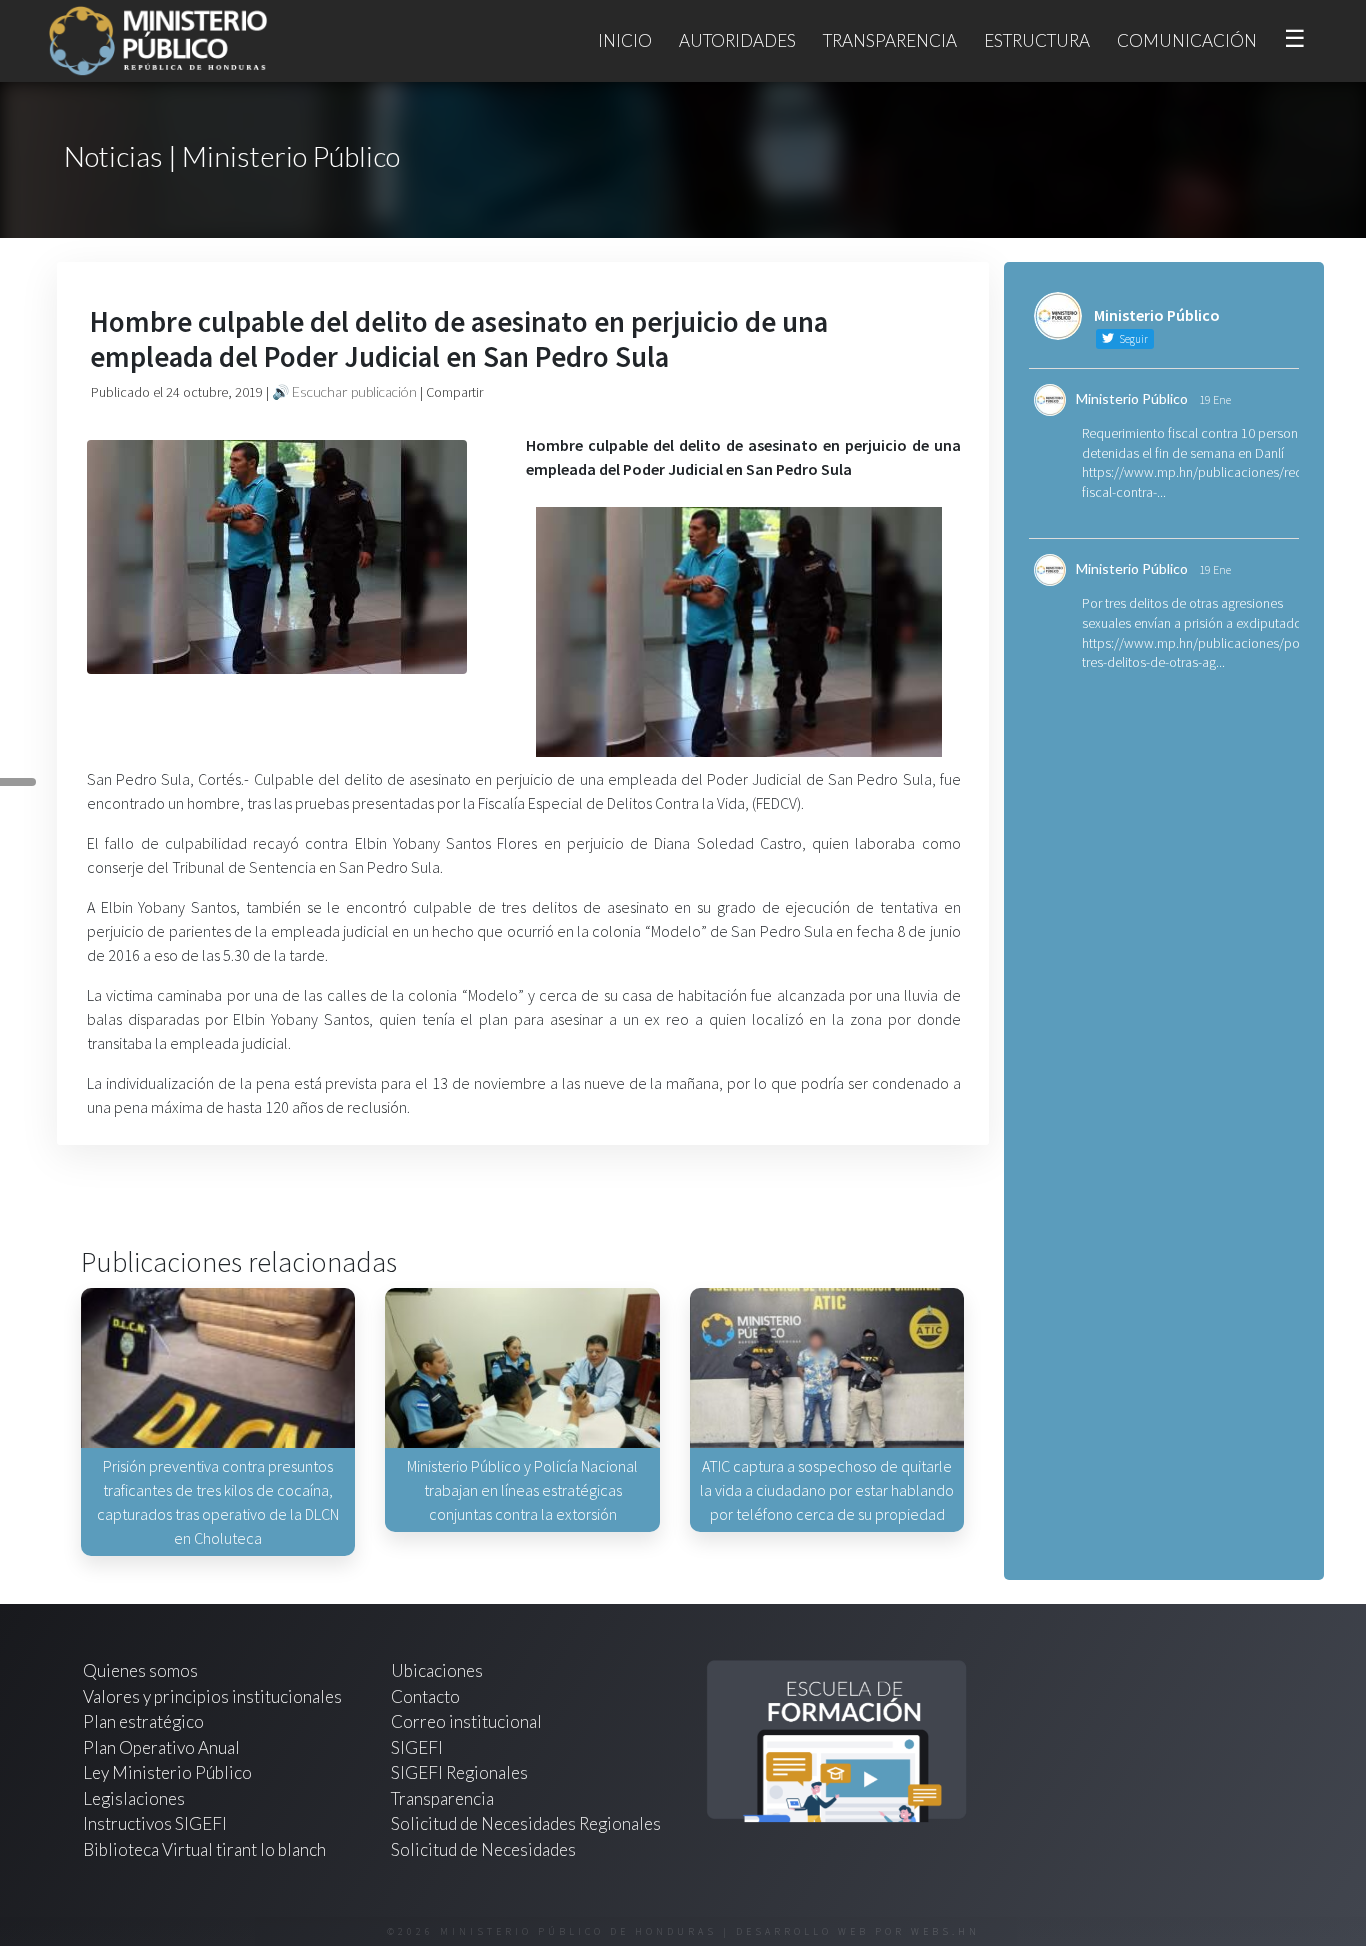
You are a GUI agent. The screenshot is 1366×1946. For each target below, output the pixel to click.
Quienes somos (140, 1670)
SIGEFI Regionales (459, 1772)
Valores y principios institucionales (212, 1696)
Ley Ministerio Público (167, 1772)
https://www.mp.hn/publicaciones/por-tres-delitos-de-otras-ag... (1195, 653)
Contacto (425, 1696)
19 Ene (1215, 399)
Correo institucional (466, 1721)
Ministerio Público (1132, 398)
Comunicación (1187, 40)
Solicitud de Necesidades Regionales (526, 1823)
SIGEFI (417, 1747)
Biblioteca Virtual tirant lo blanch (204, 1849)
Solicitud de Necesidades (483, 1849)
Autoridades (737, 40)
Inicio (625, 40)
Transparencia (890, 40)
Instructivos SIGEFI (155, 1823)
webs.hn (945, 1931)
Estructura (1037, 40)
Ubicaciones (437, 1670)
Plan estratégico (145, 1721)
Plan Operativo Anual (161, 1747)
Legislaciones (134, 1798)
